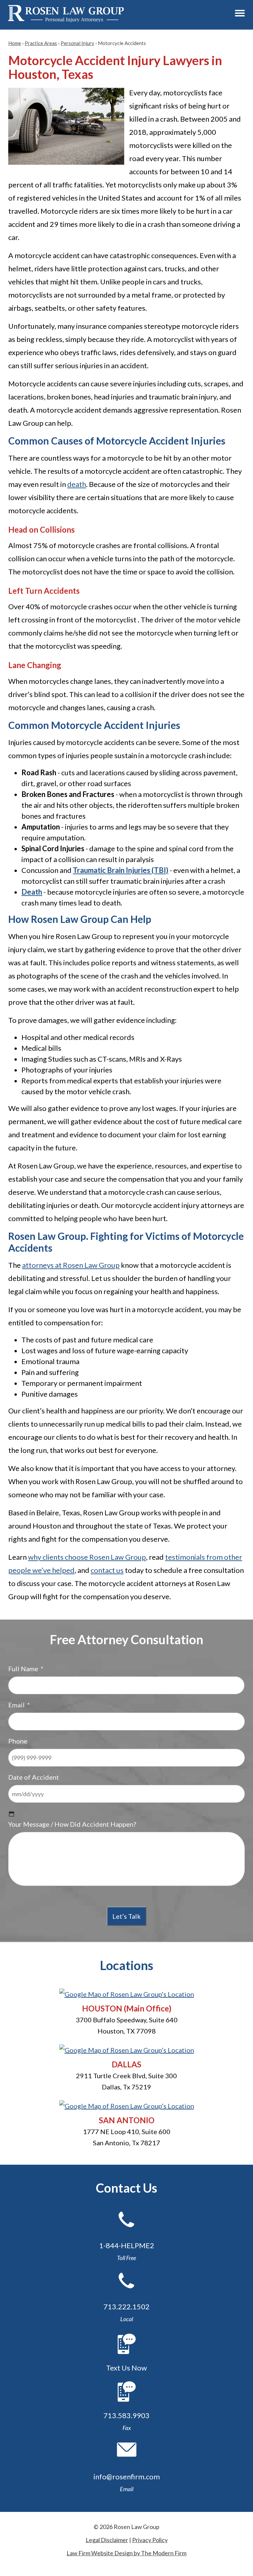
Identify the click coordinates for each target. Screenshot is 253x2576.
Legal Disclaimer (107, 2540)
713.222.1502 (126, 2307)
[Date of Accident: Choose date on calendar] (12, 1814)
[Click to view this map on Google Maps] (127, 1994)
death (77, 484)
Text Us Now (126, 2368)
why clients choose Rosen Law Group (87, 1557)
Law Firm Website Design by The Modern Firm (126, 2553)
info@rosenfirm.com (127, 2477)
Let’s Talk (126, 1916)
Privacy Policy (150, 2540)
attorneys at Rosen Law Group (71, 1265)
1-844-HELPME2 (127, 2245)
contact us (107, 1570)
